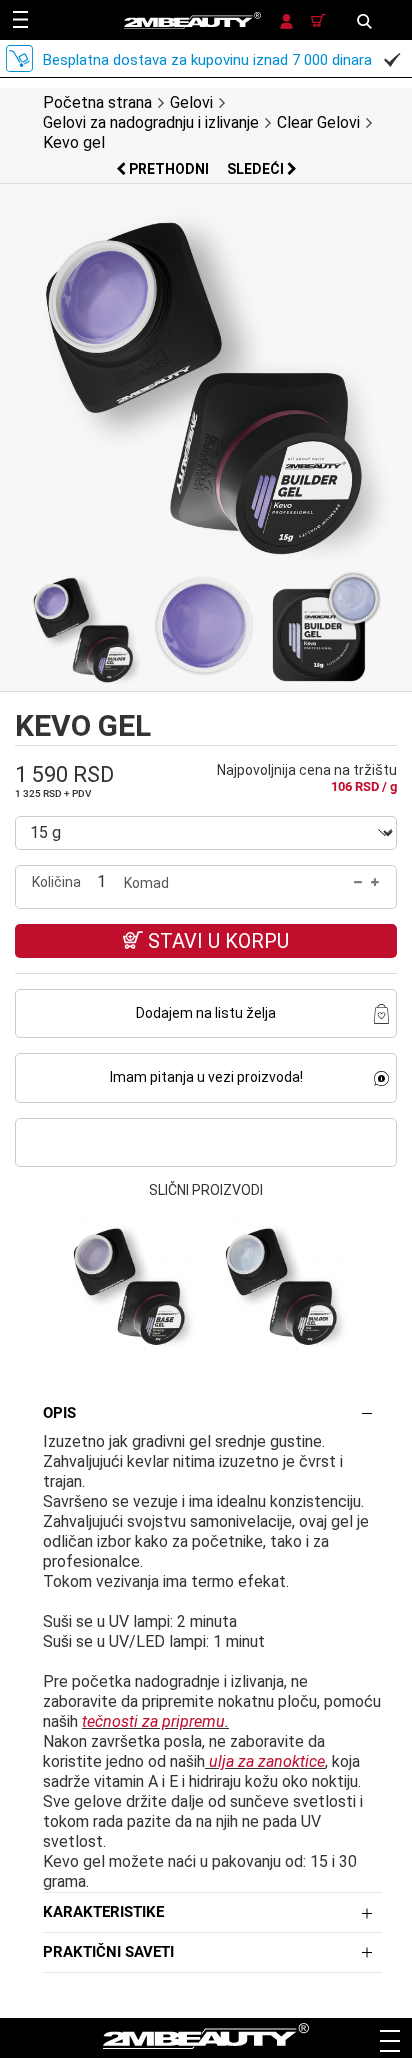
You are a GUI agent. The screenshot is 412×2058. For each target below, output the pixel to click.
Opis (59, 1413)
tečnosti (110, 1721)
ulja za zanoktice (267, 1761)
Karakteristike (103, 1912)
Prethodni (169, 169)
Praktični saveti (108, 1952)
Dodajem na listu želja (206, 1013)
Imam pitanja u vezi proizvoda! (206, 1077)
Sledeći (257, 169)
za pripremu (181, 1721)
